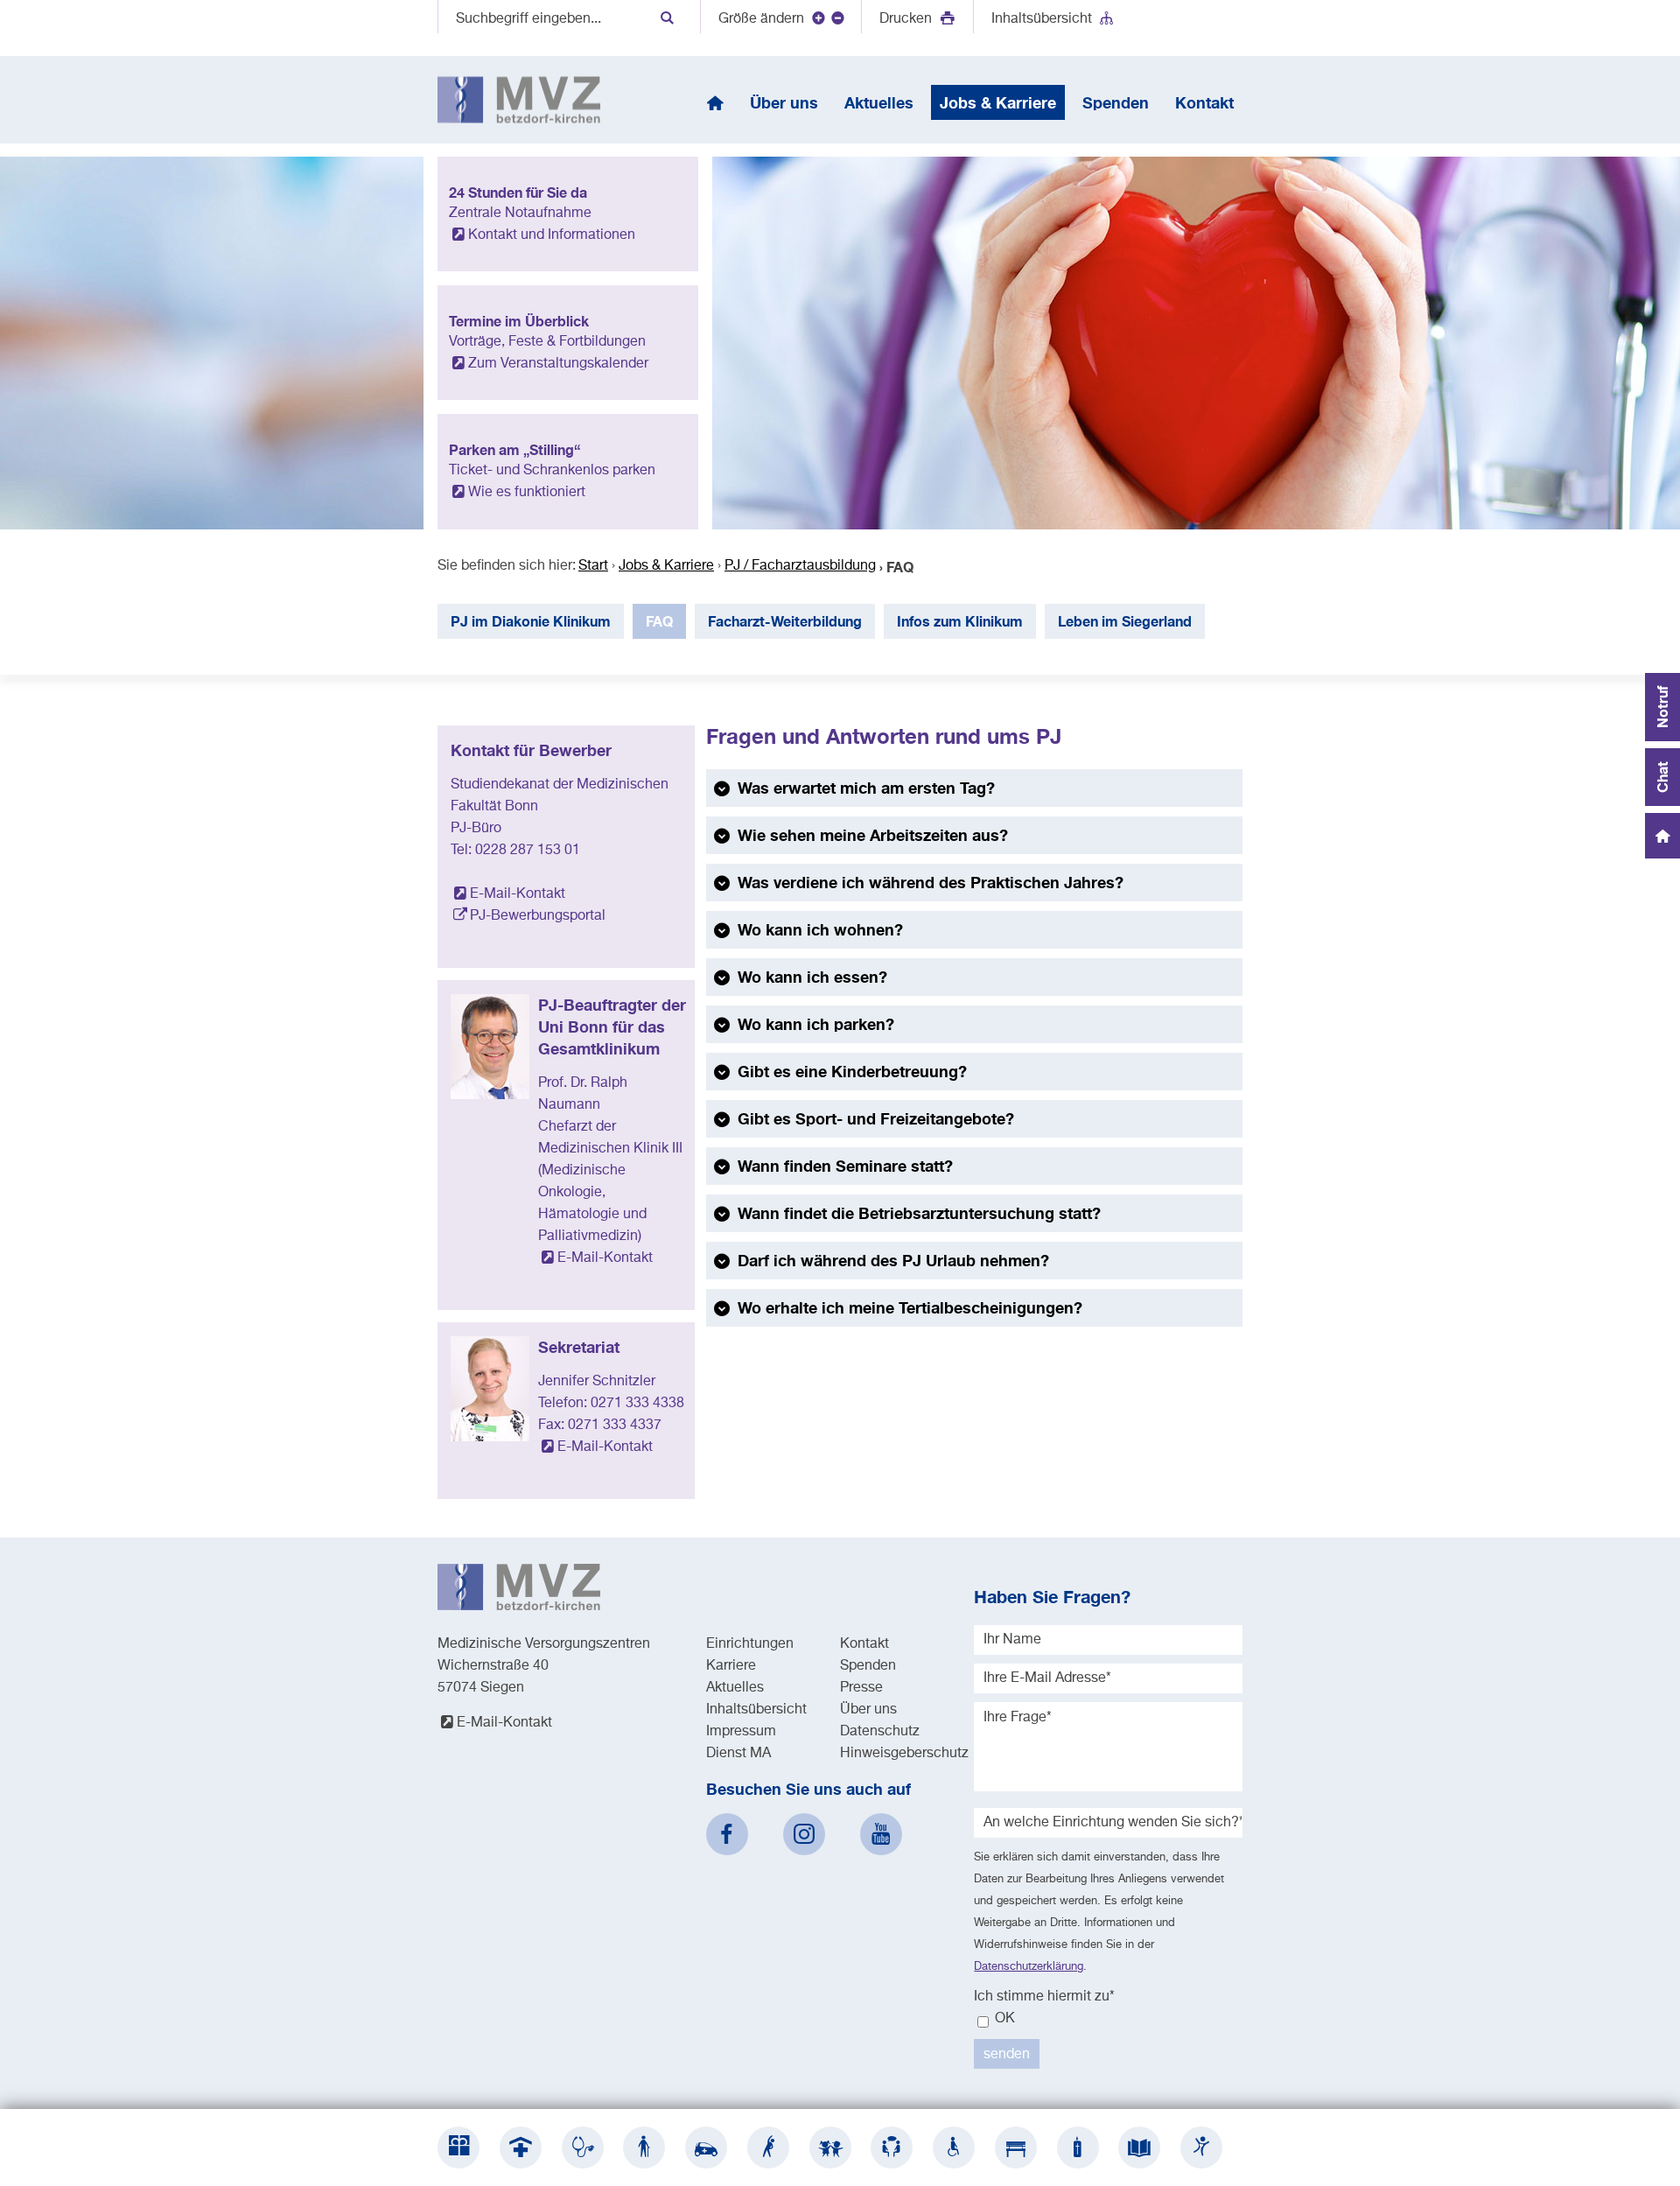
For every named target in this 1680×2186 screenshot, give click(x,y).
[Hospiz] (1078, 2147)
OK (1003, 2019)
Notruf (1662, 707)
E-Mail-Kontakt (518, 894)
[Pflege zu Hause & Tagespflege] (706, 2147)
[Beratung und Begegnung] (892, 2147)
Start (593, 566)
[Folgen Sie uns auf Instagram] (804, 1834)
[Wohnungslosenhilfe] (1016, 2147)
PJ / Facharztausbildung (800, 566)
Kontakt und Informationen (552, 235)
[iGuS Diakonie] (1201, 2147)
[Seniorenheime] (644, 2147)
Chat (1662, 777)
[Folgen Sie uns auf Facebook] (727, 1834)
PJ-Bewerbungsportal (538, 916)
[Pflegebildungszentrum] (1139, 2147)
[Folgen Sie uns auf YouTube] (881, 1834)
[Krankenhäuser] (521, 2147)
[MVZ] (583, 2147)
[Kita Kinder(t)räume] (830, 2147)
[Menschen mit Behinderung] (954, 2147)
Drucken (907, 19)
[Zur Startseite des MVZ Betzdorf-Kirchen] (519, 100)
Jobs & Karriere (666, 566)
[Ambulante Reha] (768, 2147)
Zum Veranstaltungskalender (558, 364)
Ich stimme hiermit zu (1044, 1997)
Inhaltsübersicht (1042, 19)
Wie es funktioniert (527, 493)
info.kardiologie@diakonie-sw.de (980, 1363)
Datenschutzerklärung (1029, 1967)
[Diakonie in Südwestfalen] (458, 2147)
